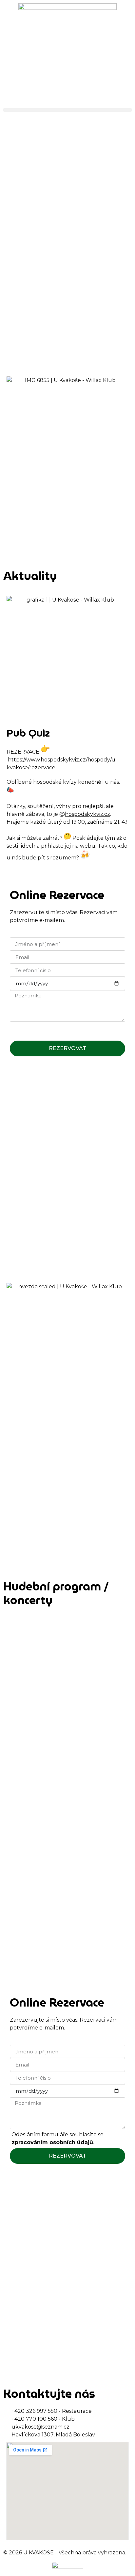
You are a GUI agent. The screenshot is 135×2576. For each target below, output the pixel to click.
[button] (67, 110)
